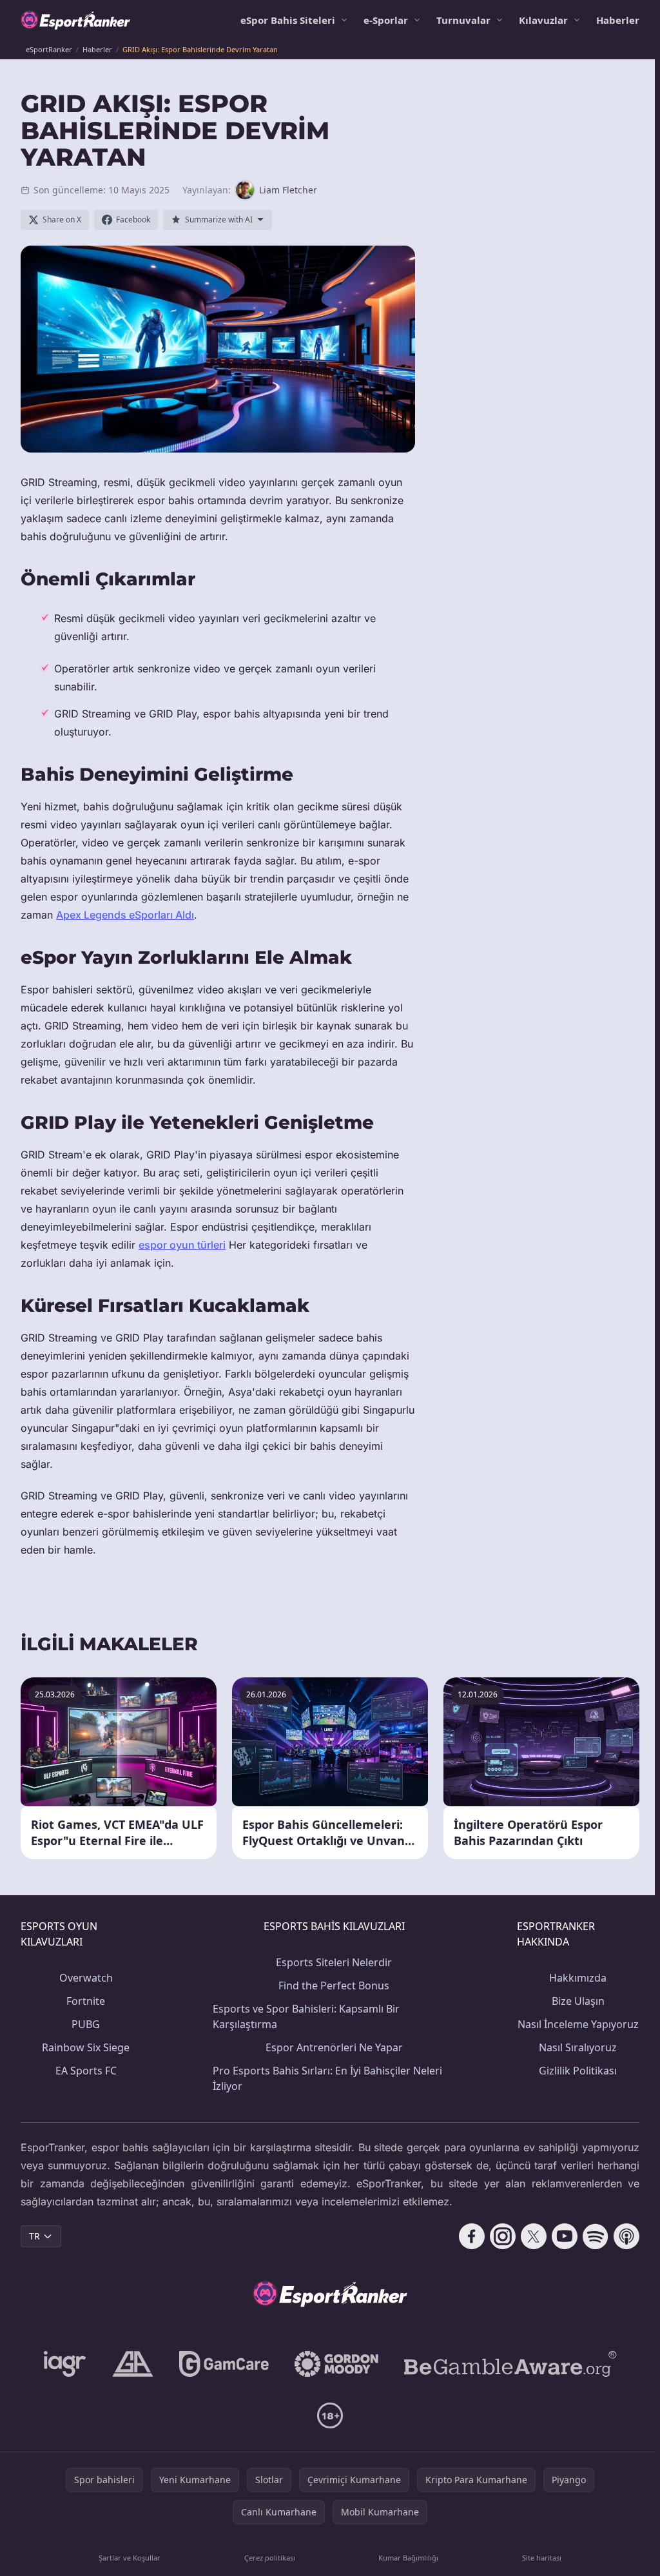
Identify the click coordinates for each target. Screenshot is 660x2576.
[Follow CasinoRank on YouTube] (565, 2236)
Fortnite (86, 2001)
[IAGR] (65, 2364)
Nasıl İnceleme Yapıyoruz (578, 2024)
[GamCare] (224, 2364)
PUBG (86, 2024)
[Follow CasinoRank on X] (534, 2236)
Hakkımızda (578, 1978)
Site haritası (542, 2558)
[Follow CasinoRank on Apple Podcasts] (626, 2236)
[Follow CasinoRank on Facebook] (472, 2236)
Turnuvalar (463, 20)
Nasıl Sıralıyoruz (578, 2047)
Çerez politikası (270, 2558)
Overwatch (86, 1978)
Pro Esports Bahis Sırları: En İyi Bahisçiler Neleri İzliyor (327, 2078)
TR (34, 2236)
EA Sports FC (86, 2071)
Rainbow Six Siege (86, 2047)
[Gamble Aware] (510, 2364)
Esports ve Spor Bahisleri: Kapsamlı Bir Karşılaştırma (306, 2016)
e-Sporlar (386, 20)
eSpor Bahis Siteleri (288, 20)
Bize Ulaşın (578, 2001)
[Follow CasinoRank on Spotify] (596, 2236)
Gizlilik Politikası (578, 2071)
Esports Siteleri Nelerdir (334, 1962)
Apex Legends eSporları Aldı (125, 915)
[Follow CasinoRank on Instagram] (503, 2236)
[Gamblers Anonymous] (133, 2364)
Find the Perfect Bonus (334, 1986)
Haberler (618, 20)
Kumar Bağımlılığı (408, 2558)
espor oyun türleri (182, 1245)
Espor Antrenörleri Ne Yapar (334, 2047)
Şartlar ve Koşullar (130, 2558)
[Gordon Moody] (336, 2364)
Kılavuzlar (543, 20)
